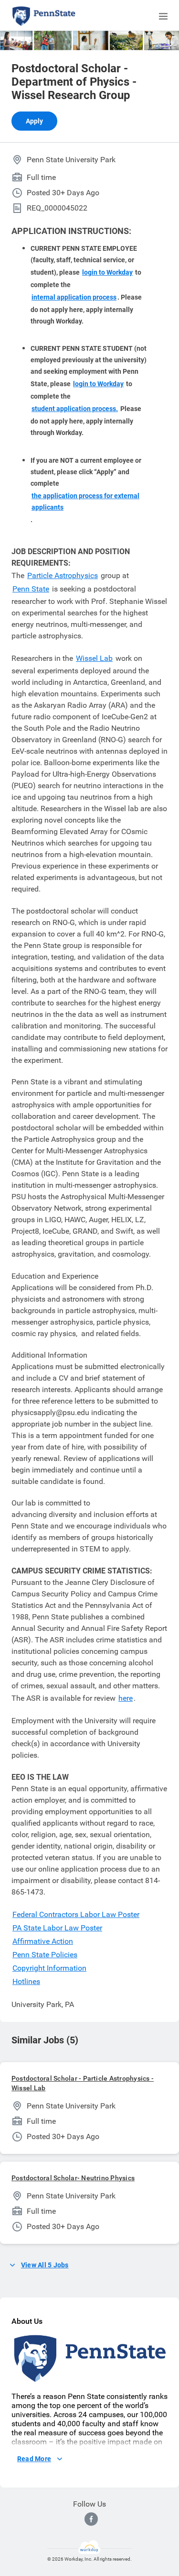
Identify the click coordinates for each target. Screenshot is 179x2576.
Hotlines (26, 1981)
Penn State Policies (45, 1955)
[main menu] (163, 16)
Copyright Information (49, 1968)
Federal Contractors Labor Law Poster (76, 1914)
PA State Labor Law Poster (57, 1928)
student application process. (75, 409)
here (126, 1698)
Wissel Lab (94, 658)
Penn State (31, 589)
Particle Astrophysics (63, 575)
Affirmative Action (43, 1941)
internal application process (74, 297)
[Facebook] (91, 2519)
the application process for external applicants (85, 502)
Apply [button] (34, 121)
